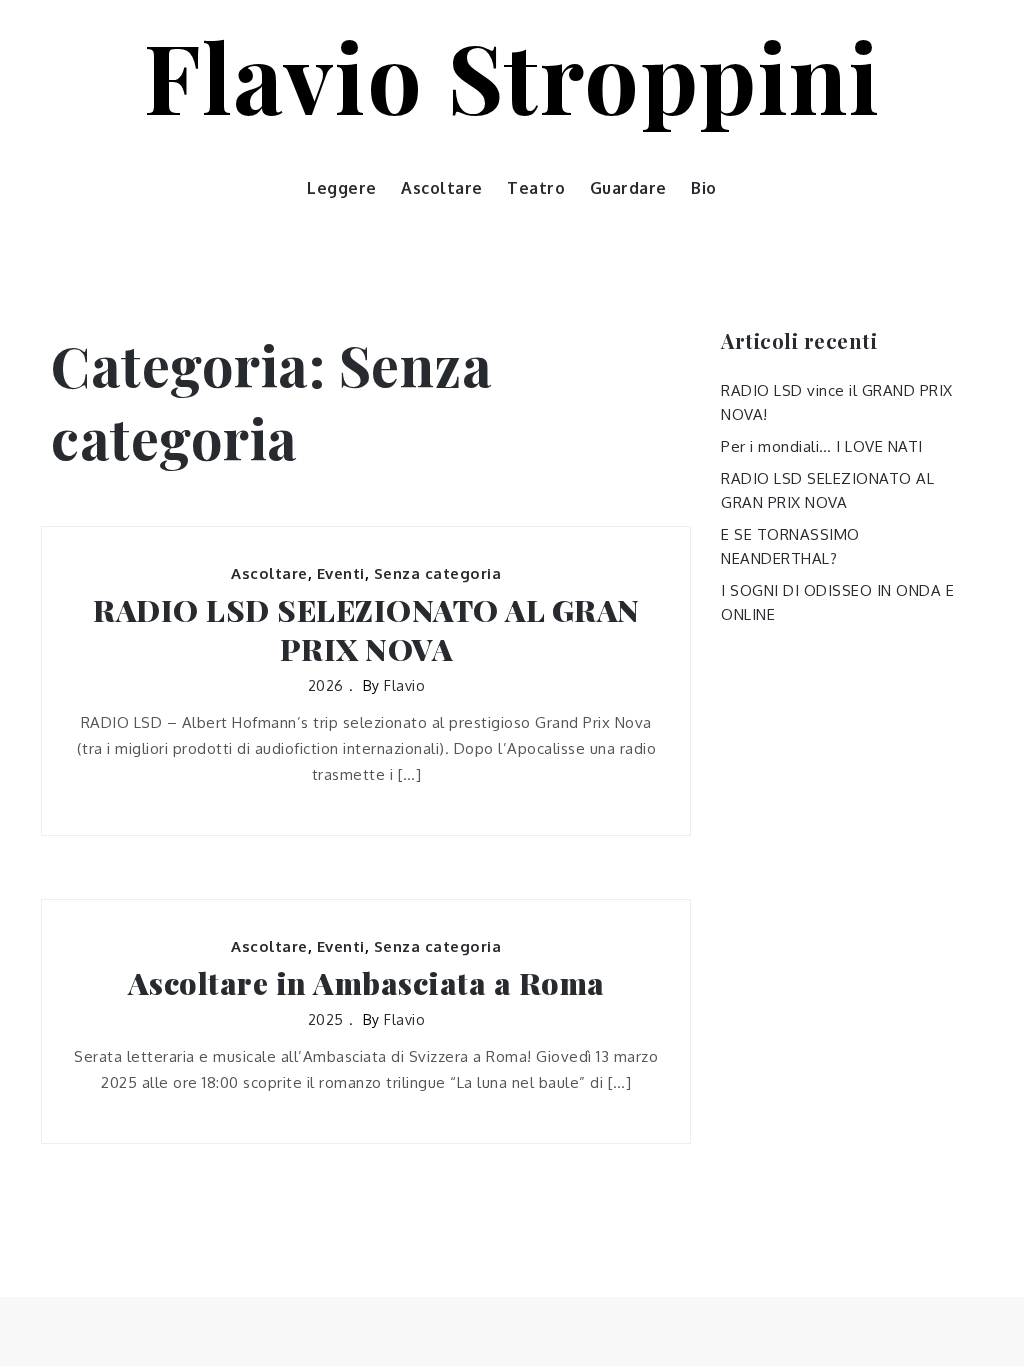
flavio (404, 685)
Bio (704, 188)
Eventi (341, 573)
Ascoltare (442, 188)
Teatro (536, 188)
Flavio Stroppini (512, 75)
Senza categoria (438, 573)
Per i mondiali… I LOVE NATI (822, 446)
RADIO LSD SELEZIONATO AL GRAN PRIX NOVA (366, 630)
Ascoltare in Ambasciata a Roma (366, 983)
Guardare (628, 188)
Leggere (342, 188)
